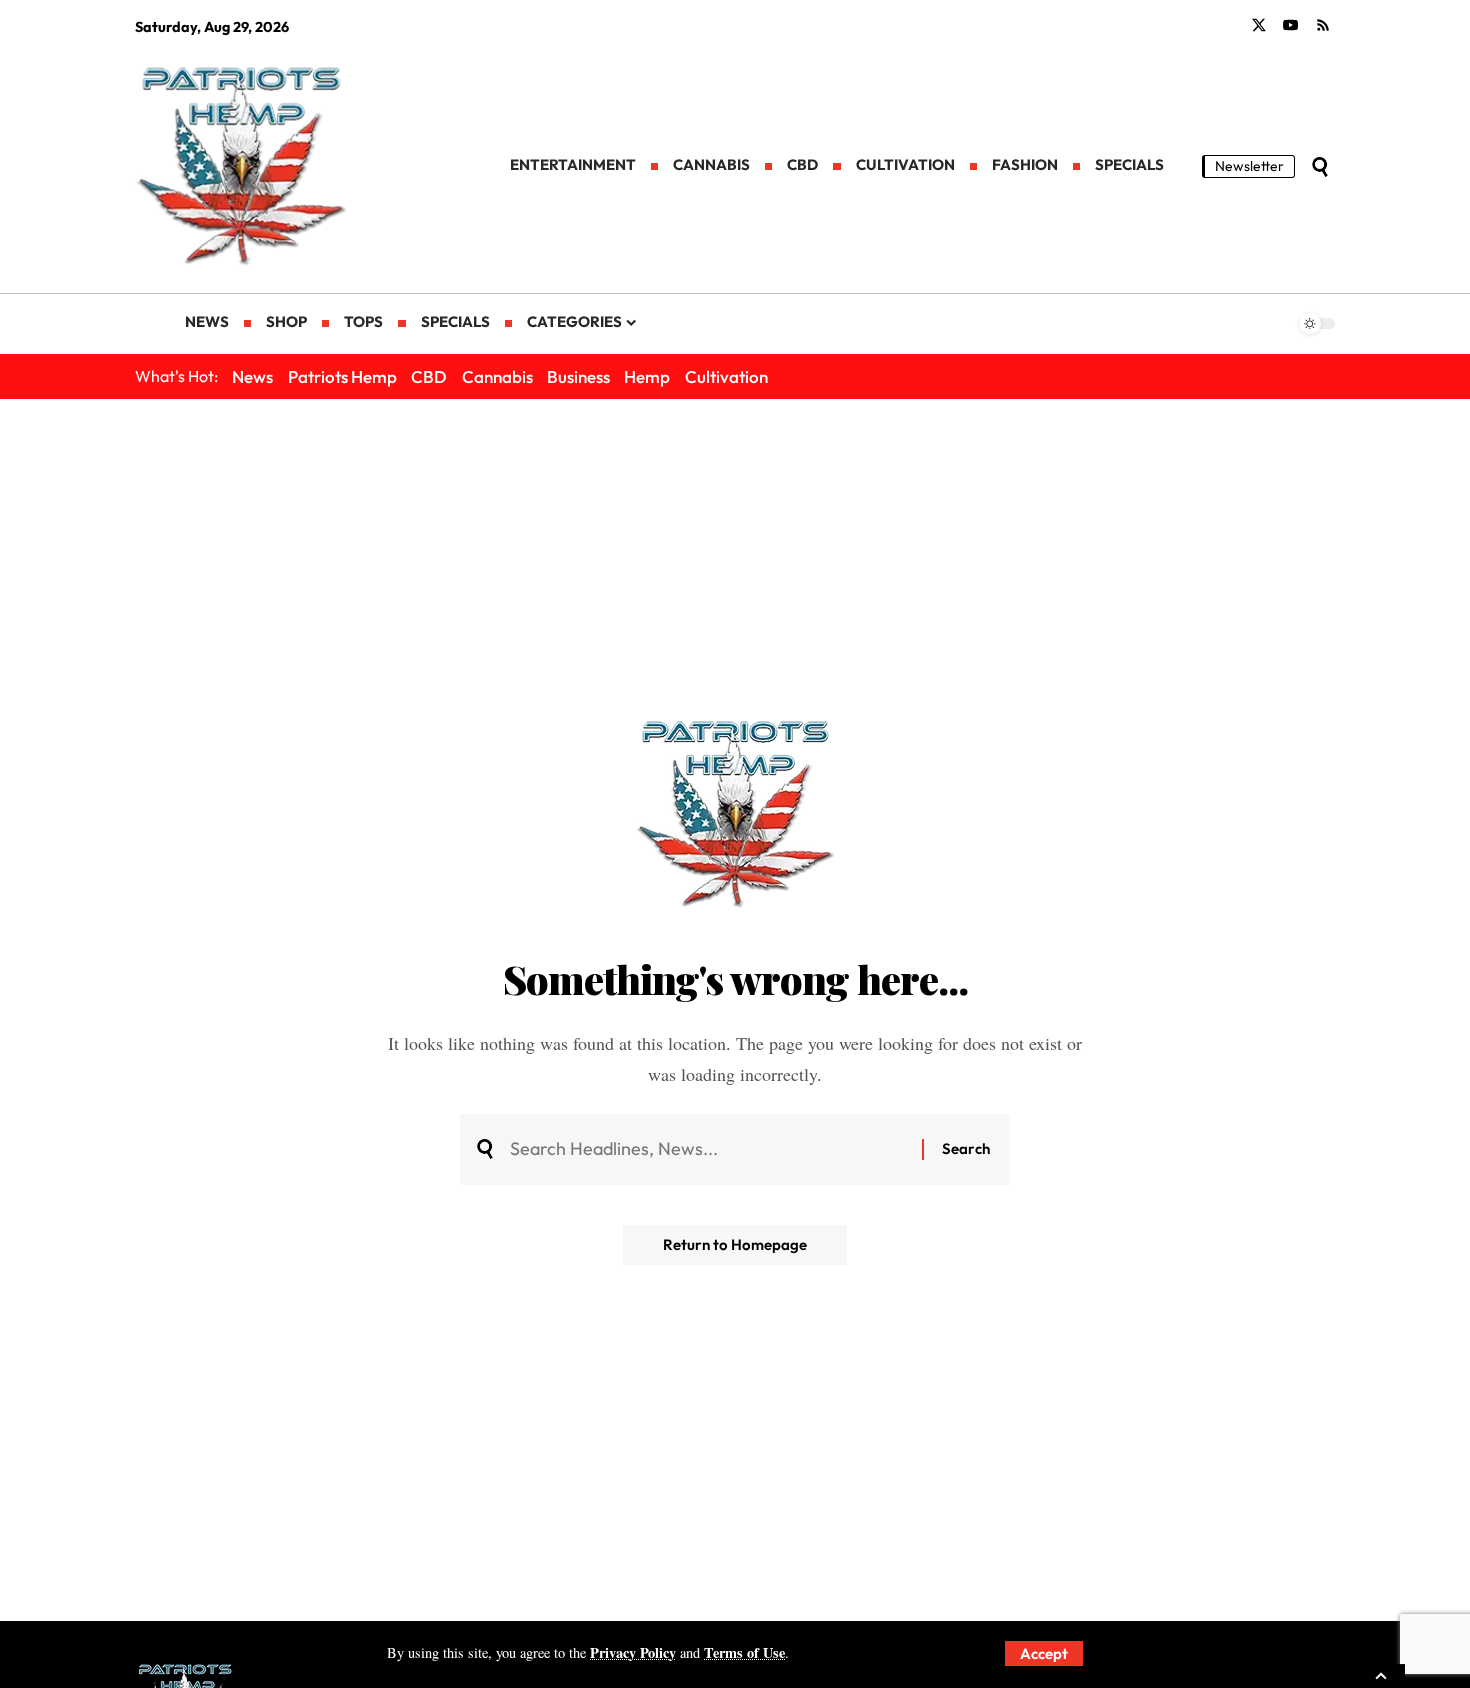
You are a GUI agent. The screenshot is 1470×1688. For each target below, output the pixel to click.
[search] (1320, 167)
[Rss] (1323, 26)
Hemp (647, 376)
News (252, 376)
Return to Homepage (735, 1244)
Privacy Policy (633, 1652)
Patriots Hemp (342, 376)
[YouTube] (1291, 26)
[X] (1259, 26)
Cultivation (726, 376)
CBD (429, 376)
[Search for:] (708, 1149)
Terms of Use (744, 1652)
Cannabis (497, 376)
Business (578, 376)
